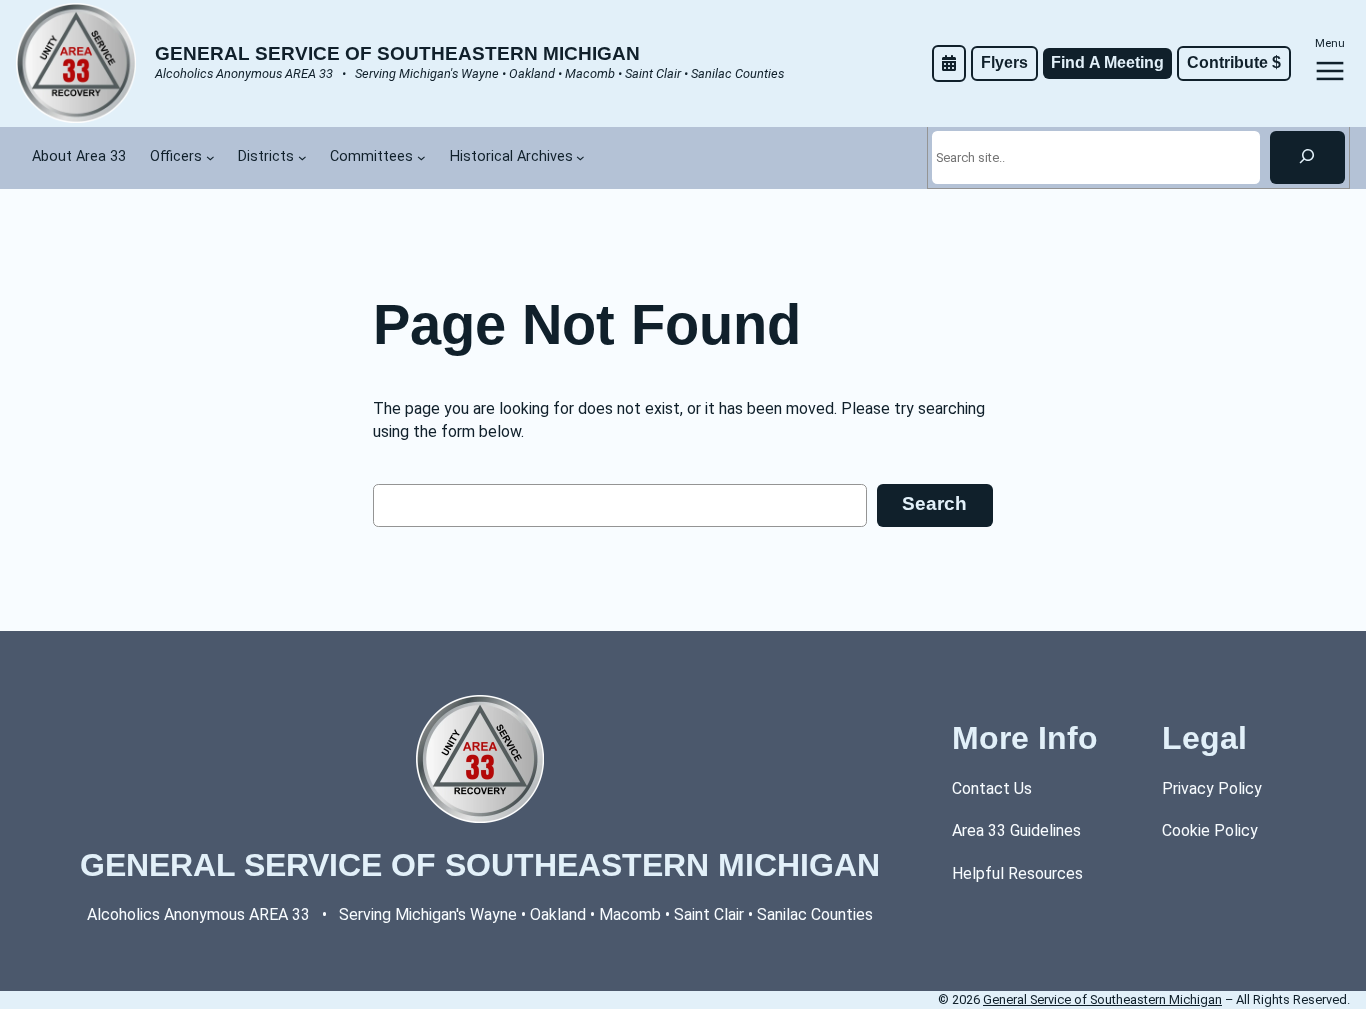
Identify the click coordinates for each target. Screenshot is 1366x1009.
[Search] (1307, 157)
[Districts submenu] (302, 157)
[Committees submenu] (421, 157)
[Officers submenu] (210, 157)
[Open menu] (1330, 71)
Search (934, 503)
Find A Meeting (1107, 62)
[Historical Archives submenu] (580, 157)
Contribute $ (1234, 62)
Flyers (1004, 62)
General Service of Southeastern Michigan (397, 53)
